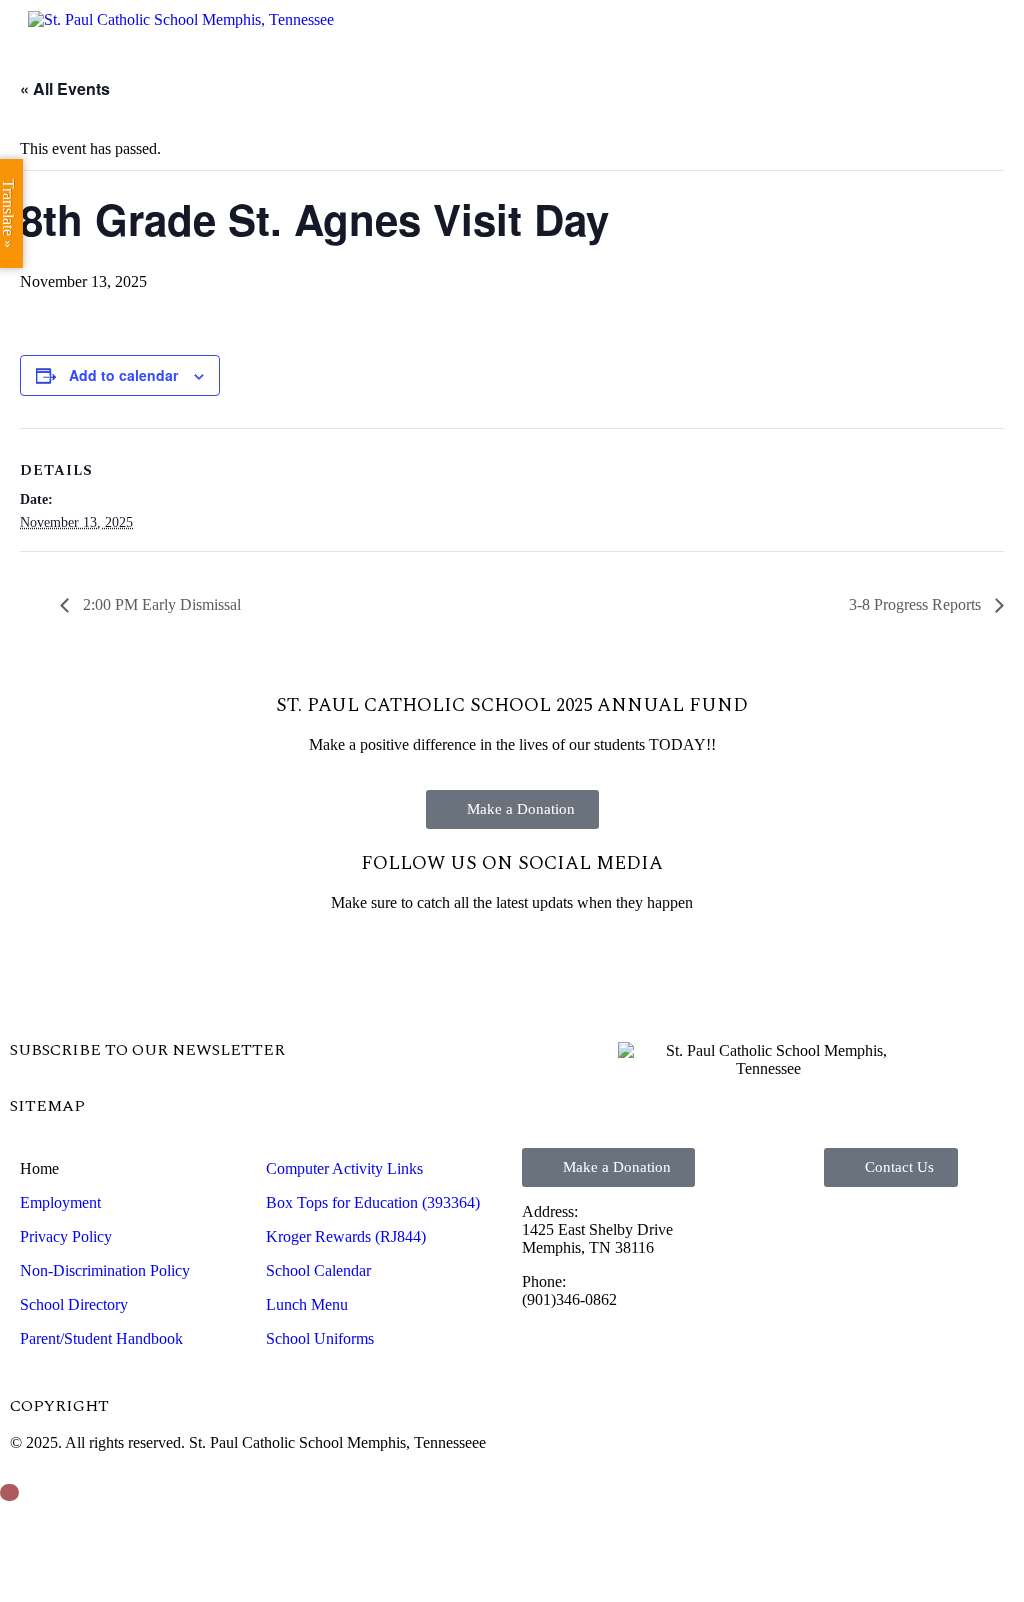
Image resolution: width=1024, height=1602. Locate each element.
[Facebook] (35, 973)
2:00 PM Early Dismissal (160, 604)
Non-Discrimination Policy (105, 1270)
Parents (703, 114)
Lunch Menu (307, 1304)
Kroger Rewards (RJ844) (346, 1236)
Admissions (546, 114)
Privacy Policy (66, 1236)
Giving (835, 114)
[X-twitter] (89, 973)
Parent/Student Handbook (101, 1338)
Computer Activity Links (344, 1168)
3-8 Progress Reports (917, 604)
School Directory (74, 1304)
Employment (60, 1202)
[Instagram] (143, 973)
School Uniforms (320, 1338)
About (398, 114)
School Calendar (318, 1270)
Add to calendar (123, 375)
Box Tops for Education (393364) (373, 1202)
